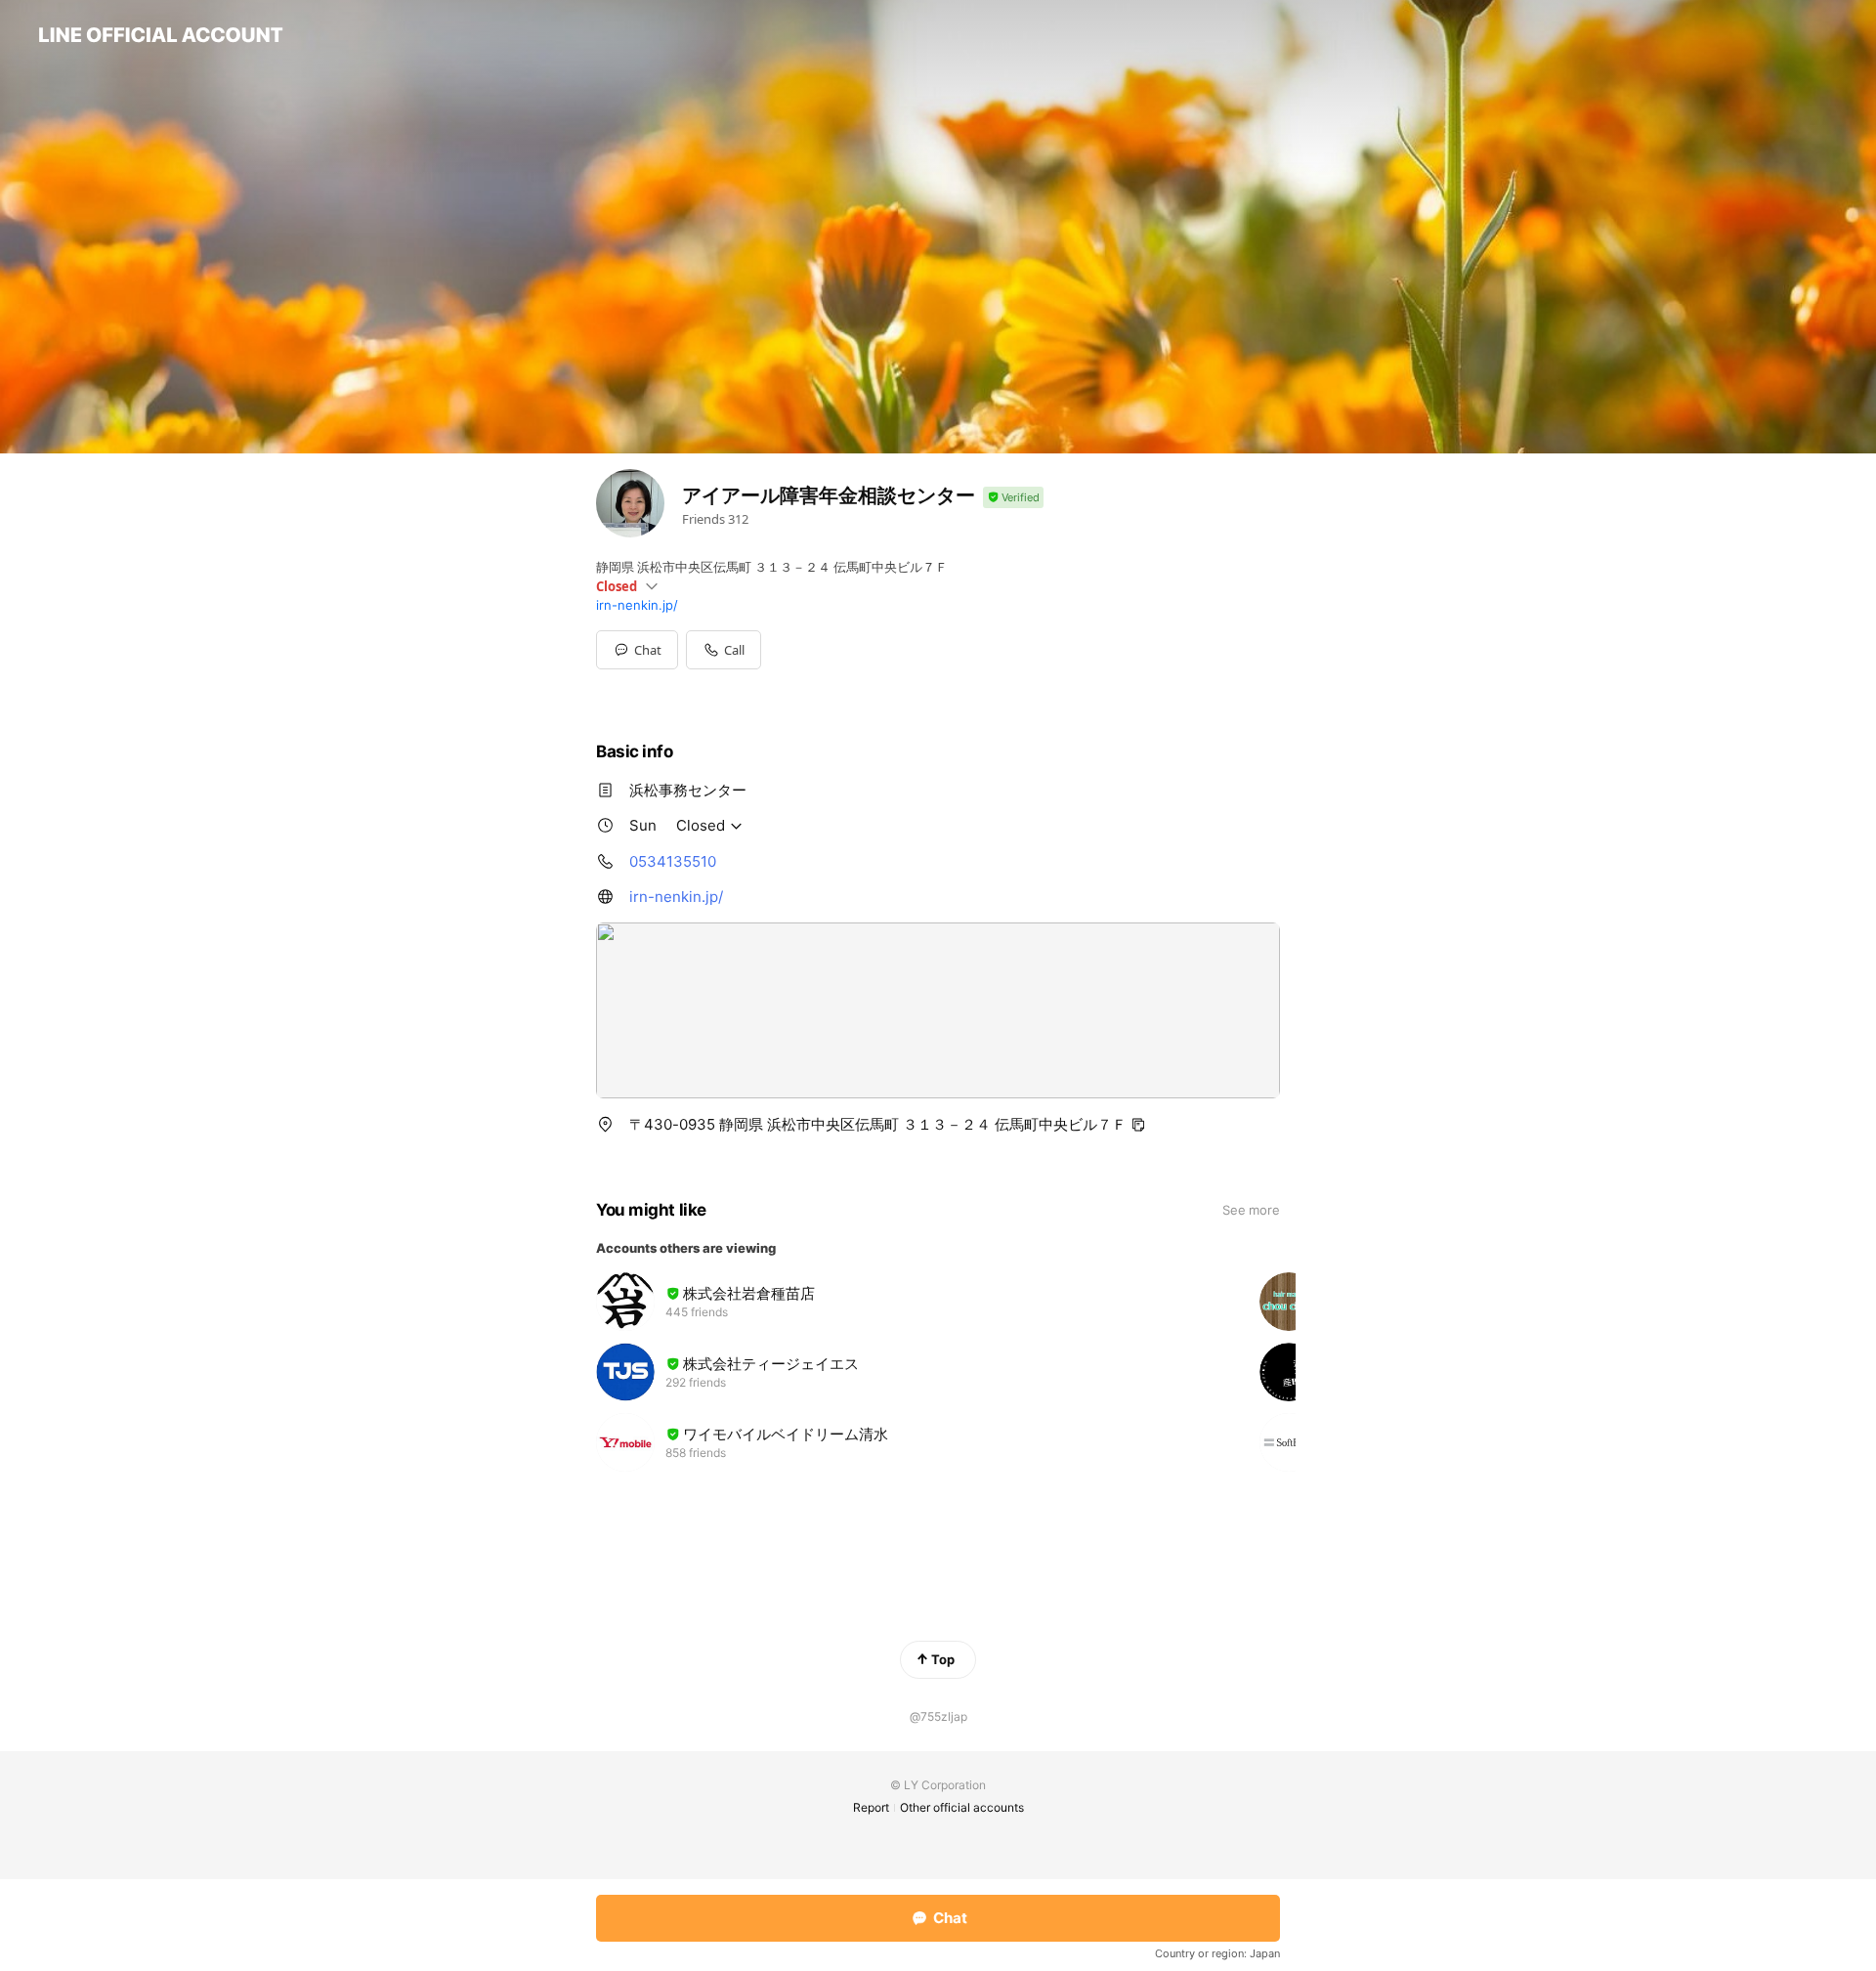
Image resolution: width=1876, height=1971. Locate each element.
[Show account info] (1013, 498)
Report (871, 1807)
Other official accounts (962, 1807)
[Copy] (1138, 1125)
